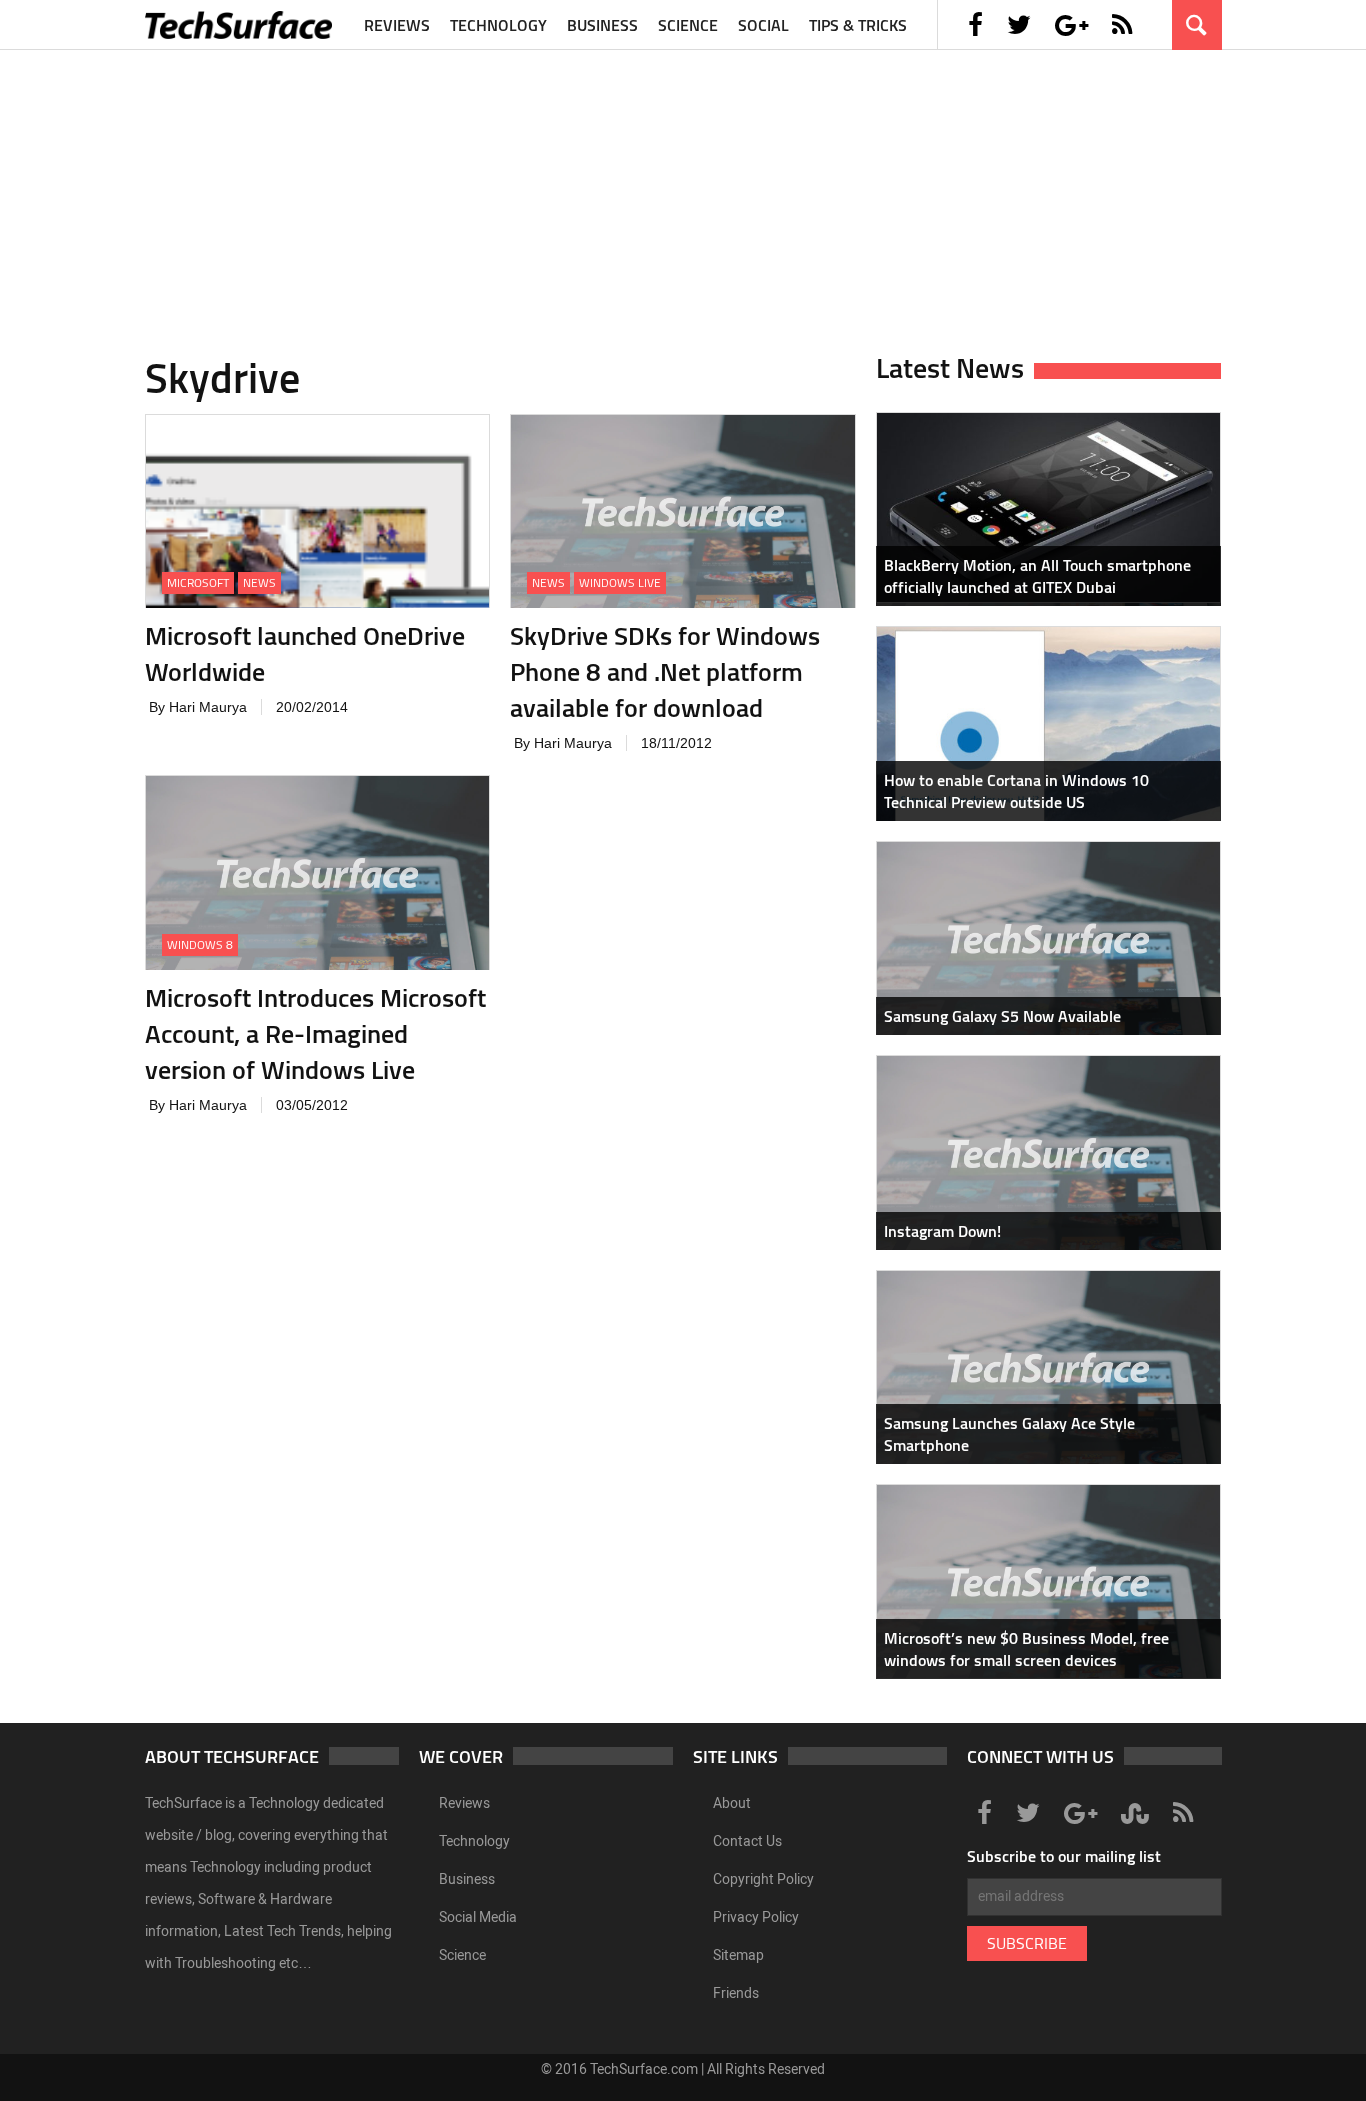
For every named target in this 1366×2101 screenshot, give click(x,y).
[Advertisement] (683, 190)
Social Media (478, 1917)
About (732, 1803)
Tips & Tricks (858, 25)
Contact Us (747, 1841)
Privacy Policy (756, 1917)
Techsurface (240, 25)
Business (602, 25)
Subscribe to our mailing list (1064, 1856)
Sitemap (738, 1955)
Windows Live (620, 582)
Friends (736, 1993)
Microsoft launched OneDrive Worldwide (305, 653)
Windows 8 (200, 944)
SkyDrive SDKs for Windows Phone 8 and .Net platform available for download (665, 671)
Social (763, 25)
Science (688, 25)
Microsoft (198, 582)
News (259, 582)
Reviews (397, 25)
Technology (498, 25)
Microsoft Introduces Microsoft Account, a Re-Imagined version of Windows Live (315, 1033)
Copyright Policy (763, 1879)
